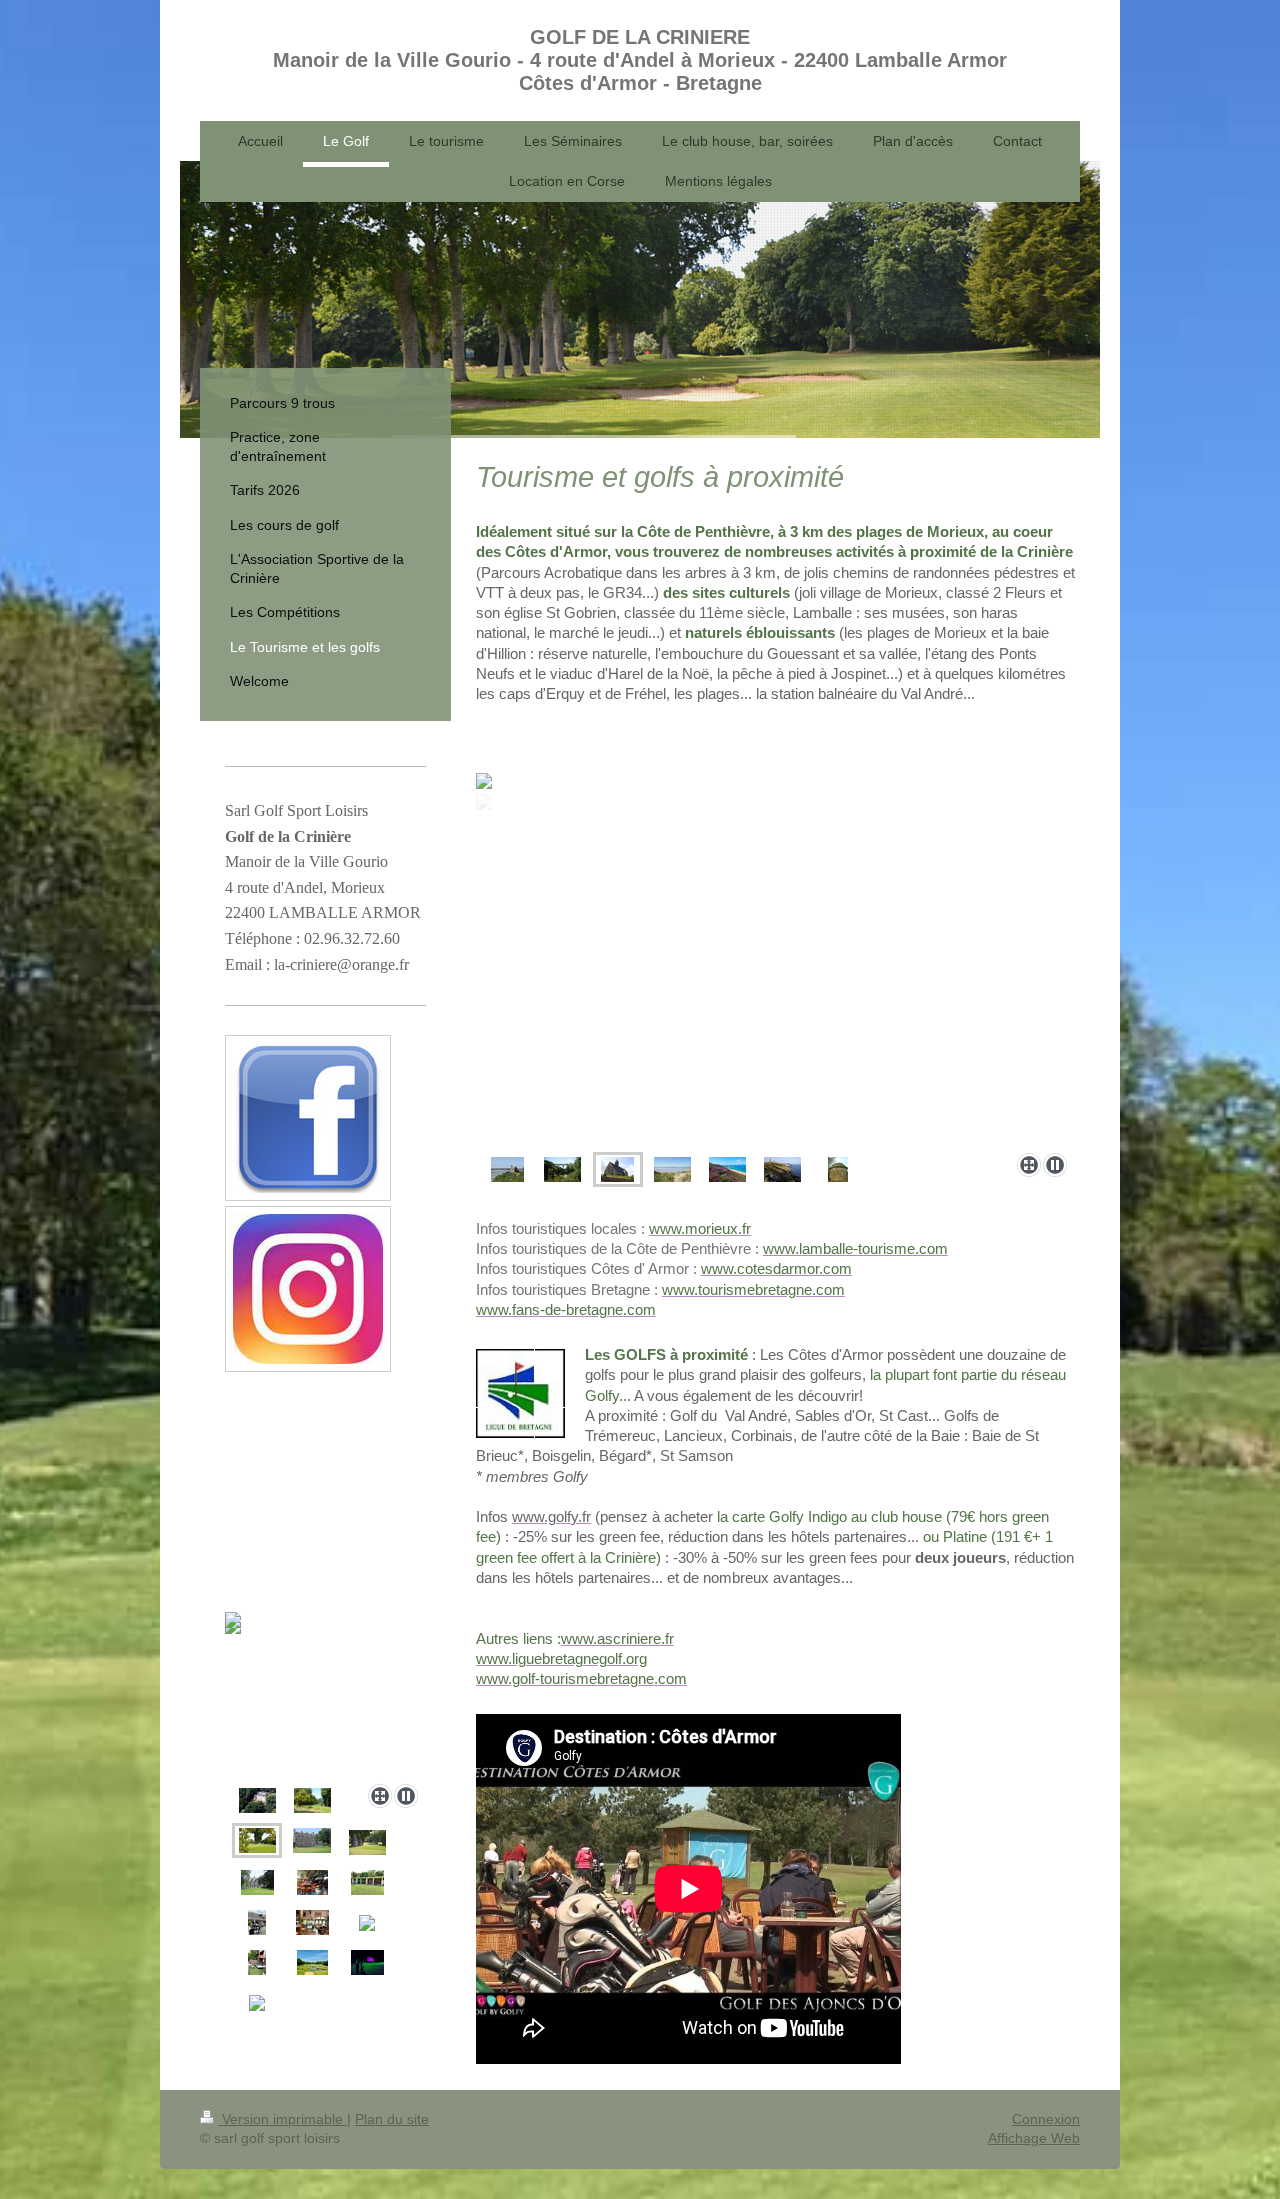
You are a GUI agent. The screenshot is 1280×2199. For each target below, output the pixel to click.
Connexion (1046, 2119)
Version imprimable (282, 2119)
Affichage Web (1034, 2138)
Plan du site (392, 2119)
